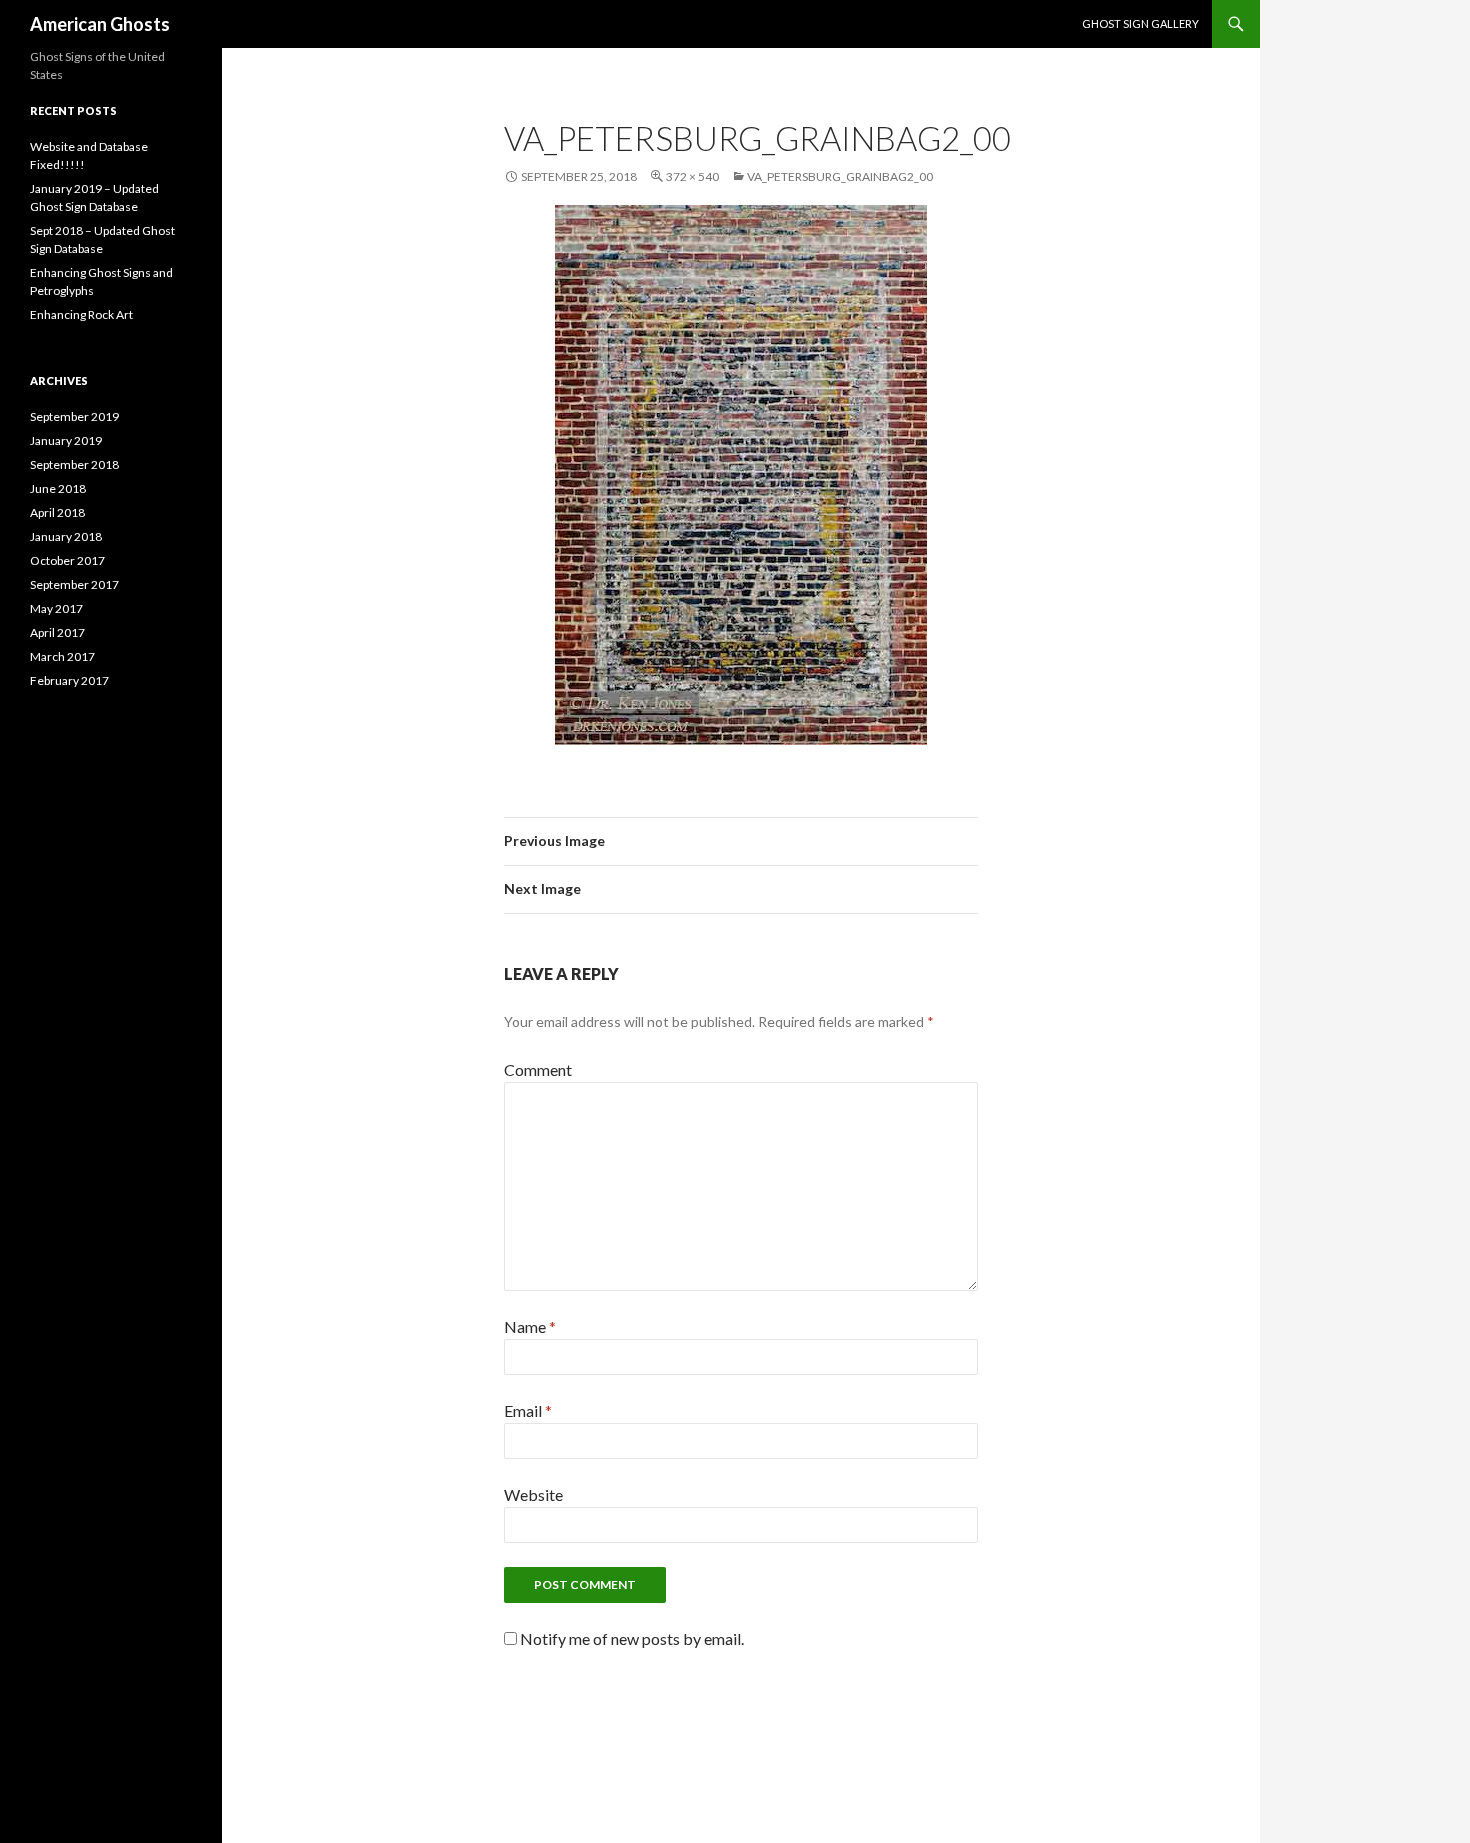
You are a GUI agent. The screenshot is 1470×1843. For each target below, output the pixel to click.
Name (530, 1326)
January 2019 (66, 440)
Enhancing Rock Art (81, 314)
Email (528, 1410)
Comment (538, 1069)
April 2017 (57, 632)
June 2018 (58, 488)
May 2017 (56, 608)
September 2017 (74, 584)
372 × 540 (692, 176)
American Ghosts (100, 24)
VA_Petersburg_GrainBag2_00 (840, 176)
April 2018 (57, 512)
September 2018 (74, 464)
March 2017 (62, 656)
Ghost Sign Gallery (1140, 23)
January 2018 (66, 536)
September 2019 (74, 416)
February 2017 (69, 680)
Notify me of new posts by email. (632, 1638)
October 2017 (67, 560)
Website (533, 1494)
